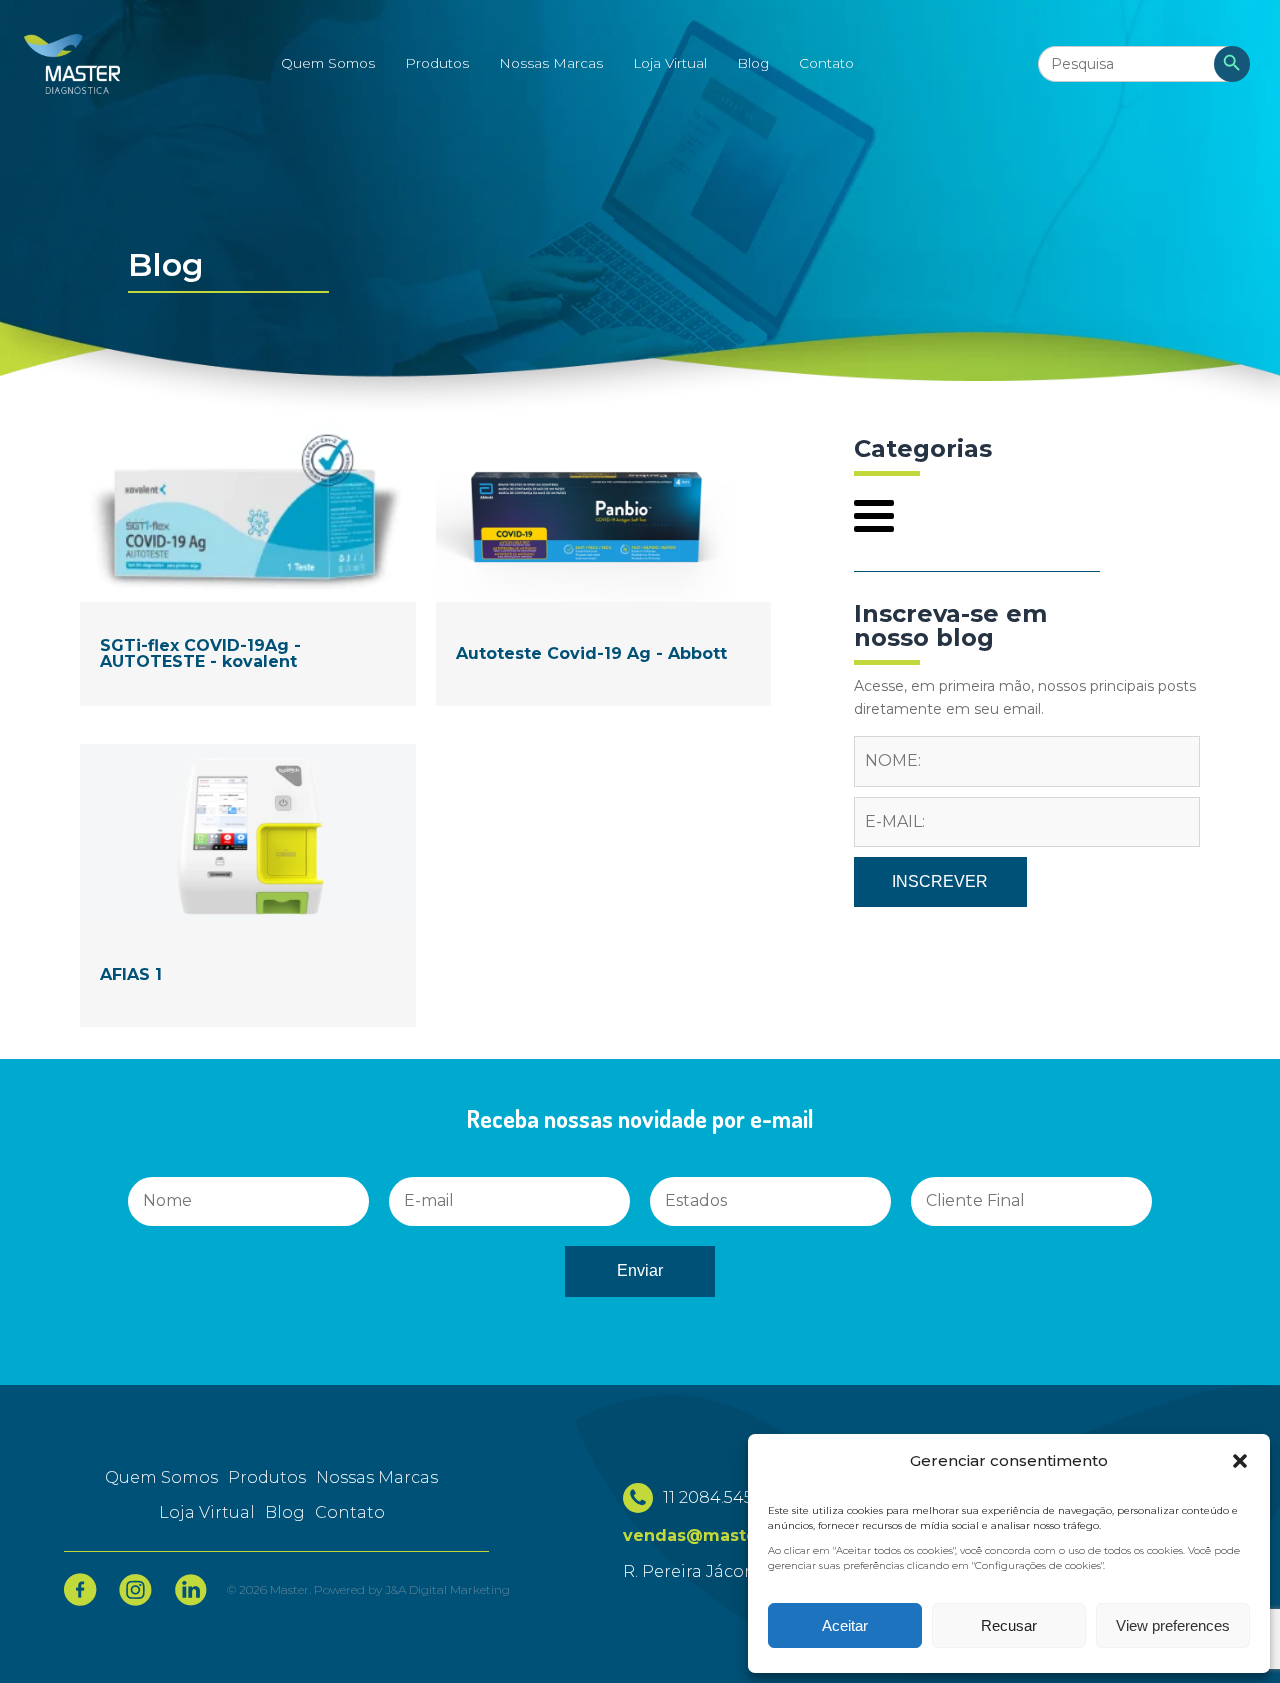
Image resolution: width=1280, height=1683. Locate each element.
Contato (826, 63)
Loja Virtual (670, 63)
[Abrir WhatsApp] (50, 1632)
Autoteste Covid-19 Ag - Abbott (591, 653)
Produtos (437, 63)
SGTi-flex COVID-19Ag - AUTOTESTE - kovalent (200, 653)
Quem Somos (328, 63)
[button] (1240, 1461)
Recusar (1009, 1625)
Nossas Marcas (551, 63)
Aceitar (845, 1625)
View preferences (1173, 1625)
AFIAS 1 (131, 974)
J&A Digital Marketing (447, 1589)
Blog (753, 63)
